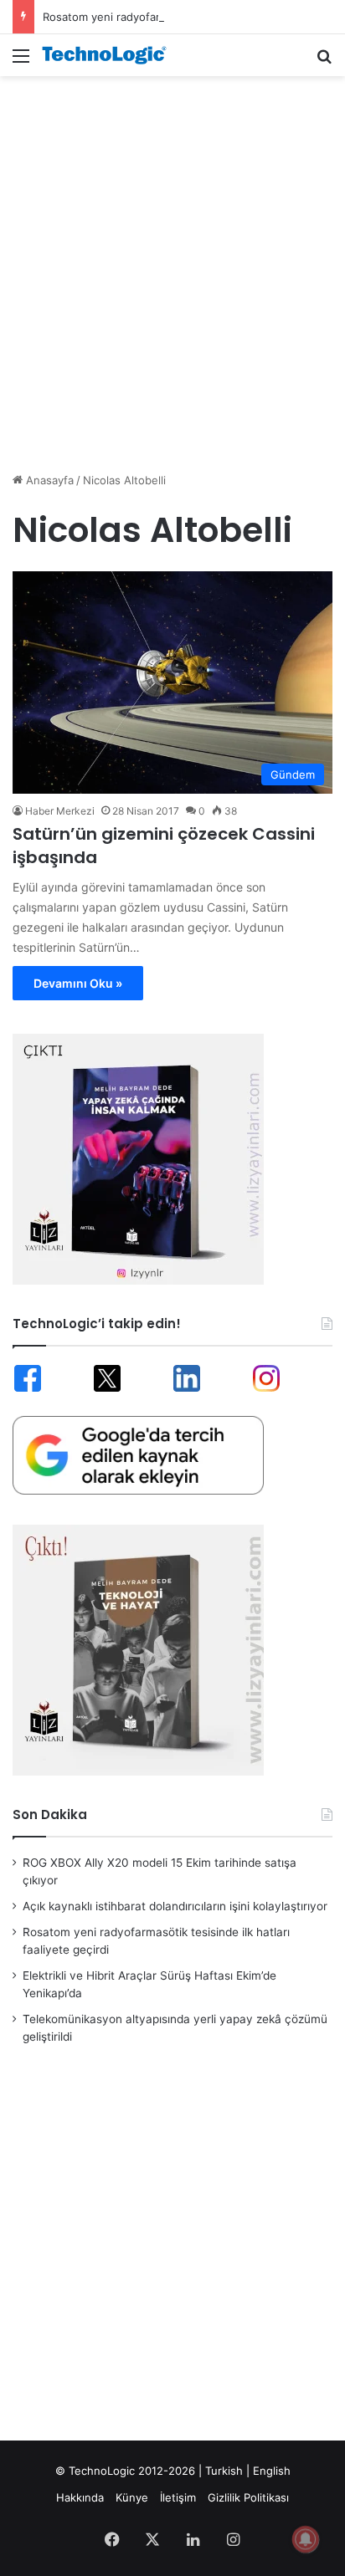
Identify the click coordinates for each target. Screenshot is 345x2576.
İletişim (178, 2497)
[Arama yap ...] (324, 61)
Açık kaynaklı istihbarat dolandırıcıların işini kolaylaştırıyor (175, 1906)
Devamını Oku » (78, 983)
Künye (132, 2497)
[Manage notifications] (306, 2539)
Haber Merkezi (60, 811)
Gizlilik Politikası (248, 2497)
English (272, 2471)
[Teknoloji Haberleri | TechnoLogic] (109, 55)
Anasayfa (48, 480)
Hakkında (80, 2497)
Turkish (224, 2471)
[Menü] (21, 61)
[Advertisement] (172, 265)
